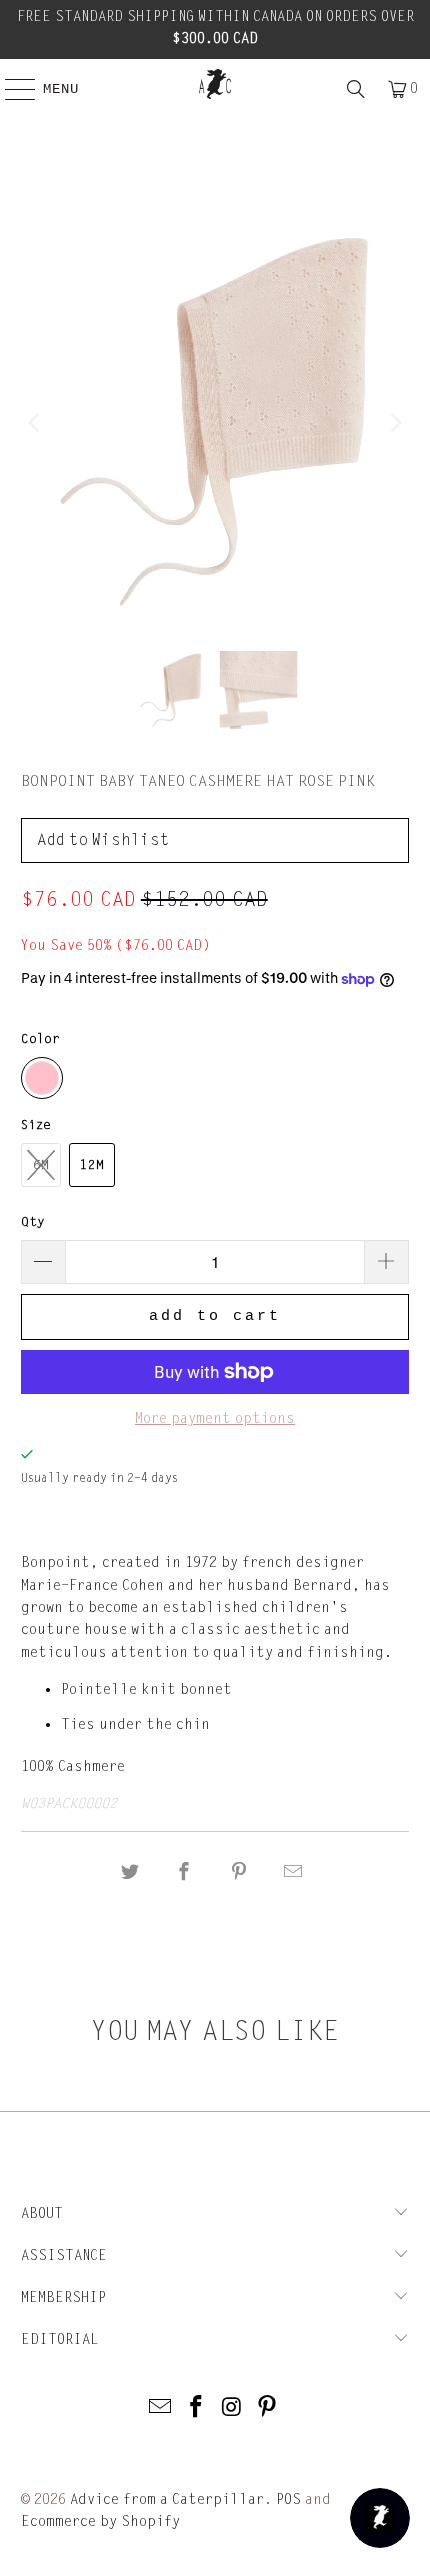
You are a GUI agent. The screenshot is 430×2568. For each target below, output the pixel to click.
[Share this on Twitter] (130, 1872)
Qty (33, 1222)
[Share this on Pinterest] (239, 1872)
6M (41, 1165)
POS (288, 2499)
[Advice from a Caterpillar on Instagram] (232, 2408)
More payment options (215, 1418)
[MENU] (10, 89)
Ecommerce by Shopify (100, 2521)
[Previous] (36, 423)
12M (92, 1165)
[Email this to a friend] (293, 1872)
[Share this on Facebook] (185, 1872)
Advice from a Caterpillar (167, 2499)
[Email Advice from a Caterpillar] (161, 2408)
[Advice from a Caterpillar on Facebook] (196, 2408)
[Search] (356, 89)
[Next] (394, 423)
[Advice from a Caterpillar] (215, 84)
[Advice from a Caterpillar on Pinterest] (268, 2408)
